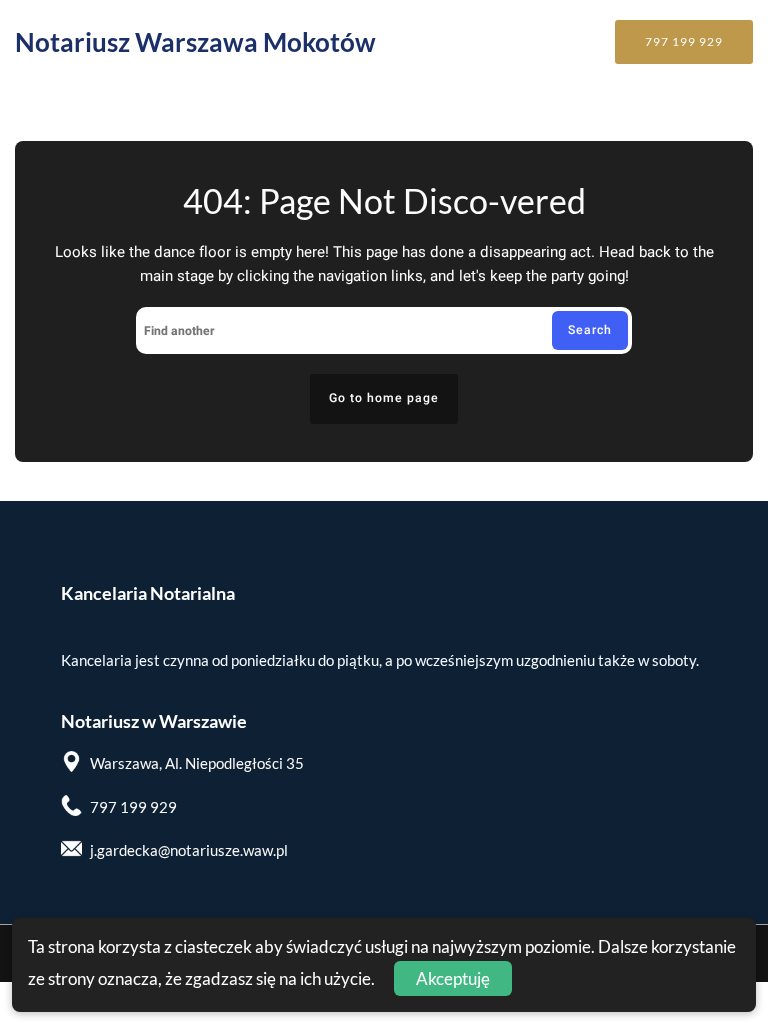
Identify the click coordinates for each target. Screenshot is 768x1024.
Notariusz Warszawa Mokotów (195, 42)
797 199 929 (684, 41)
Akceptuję (453, 978)
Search (590, 330)
